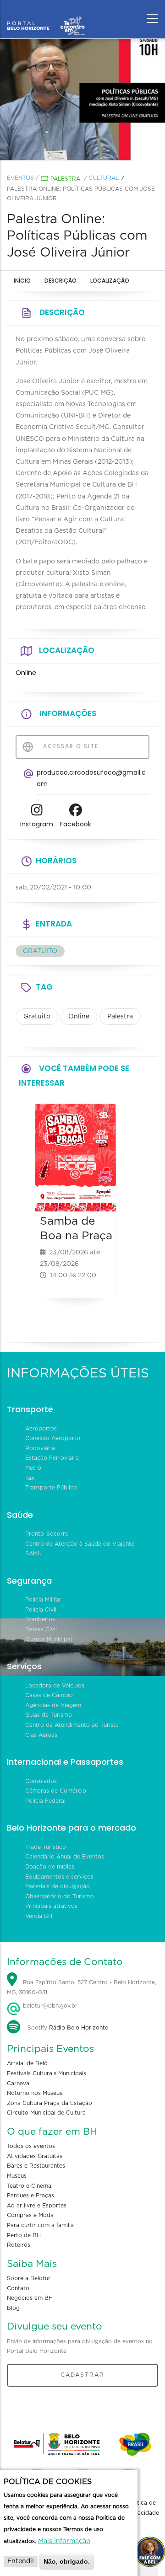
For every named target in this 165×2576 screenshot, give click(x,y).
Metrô (33, 1468)
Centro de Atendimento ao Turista (72, 1725)
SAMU (33, 1553)
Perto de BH (24, 2235)
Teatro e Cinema (29, 2186)
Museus (17, 2176)
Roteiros (19, 2245)
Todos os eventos (31, 2146)
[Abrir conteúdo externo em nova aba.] (37, 812)
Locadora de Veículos (55, 1686)
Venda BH (39, 1916)
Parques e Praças (30, 2196)
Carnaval (19, 2083)
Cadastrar (82, 2375)
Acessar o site (70, 746)
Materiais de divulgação (58, 1886)
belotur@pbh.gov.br (49, 2006)
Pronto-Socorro (47, 1534)
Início (22, 281)
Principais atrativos (51, 1906)
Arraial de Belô (27, 2063)
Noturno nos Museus (35, 2093)
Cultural (104, 178)
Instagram (37, 824)
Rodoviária (40, 1448)
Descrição (60, 281)
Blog (13, 2308)
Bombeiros (40, 1619)
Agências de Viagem (53, 1705)
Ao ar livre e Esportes (37, 2206)
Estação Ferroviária (52, 1458)
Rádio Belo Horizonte (79, 2028)
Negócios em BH (30, 2298)
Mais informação (64, 2541)
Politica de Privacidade (143, 2508)
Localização (110, 281)
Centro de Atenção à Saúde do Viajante (80, 1544)
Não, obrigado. (67, 2561)
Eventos (20, 178)
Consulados (41, 1781)
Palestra (65, 179)
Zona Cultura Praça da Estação (49, 2103)
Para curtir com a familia (40, 2225)
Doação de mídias (50, 1867)
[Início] (46, 16)
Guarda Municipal (49, 1639)
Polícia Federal (45, 1801)
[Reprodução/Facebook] (82, 101)
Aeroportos (41, 1429)
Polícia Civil (41, 1610)
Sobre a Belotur (29, 2278)
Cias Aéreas (41, 1735)
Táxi (30, 1478)
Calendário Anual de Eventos (65, 1857)
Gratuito (37, 1017)
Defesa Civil (41, 1629)
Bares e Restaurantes (36, 2166)
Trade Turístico (46, 1847)
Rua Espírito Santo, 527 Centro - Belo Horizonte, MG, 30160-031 (82, 1987)
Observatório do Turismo (60, 1896)
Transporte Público (51, 1488)
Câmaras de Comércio (56, 1791)
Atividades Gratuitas (35, 2156)
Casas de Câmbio (49, 1695)
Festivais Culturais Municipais (47, 2073)
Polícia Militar (43, 1600)
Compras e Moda (30, 2215)
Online (79, 1017)
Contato (18, 2288)
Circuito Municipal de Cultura (46, 2113)
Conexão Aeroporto (53, 1438)
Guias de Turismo (49, 1715)
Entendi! (21, 2561)
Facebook (76, 824)
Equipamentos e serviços (59, 1877)
